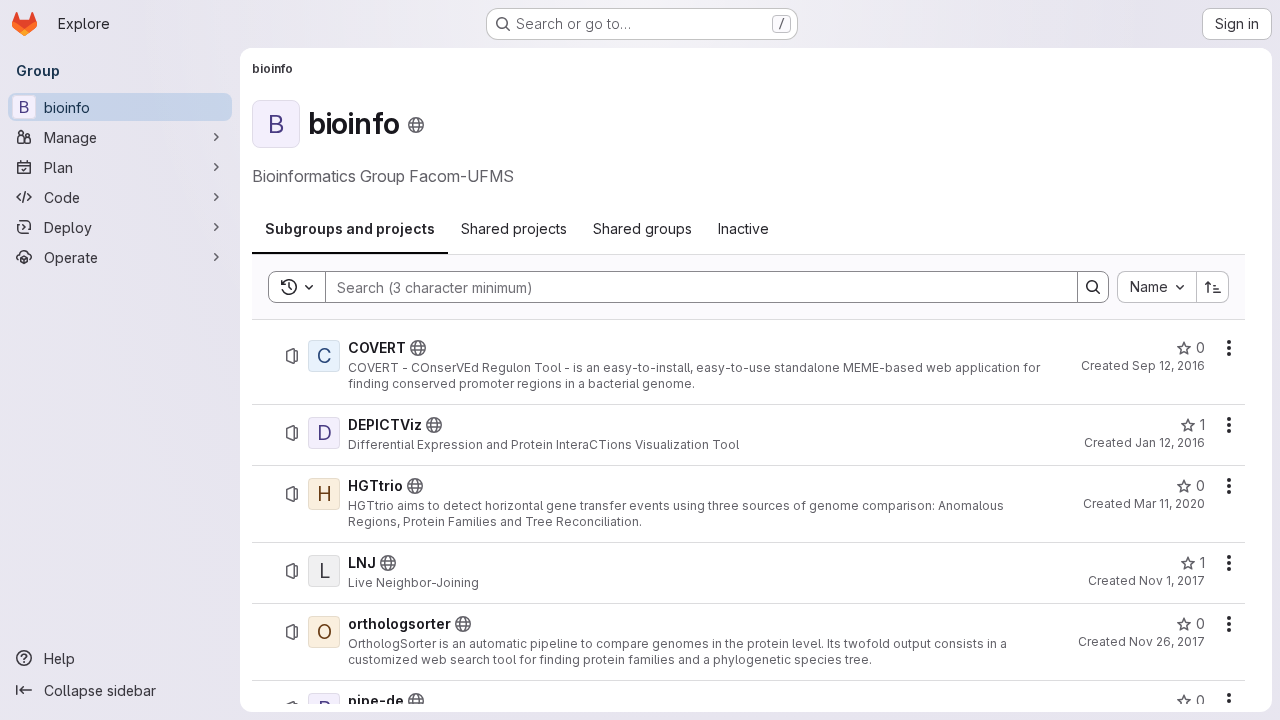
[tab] (350, 229)
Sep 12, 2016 (1168, 365)
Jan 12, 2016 (1170, 442)
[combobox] (1156, 287)
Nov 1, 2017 (1172, 580)
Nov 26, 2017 (1167, 641)
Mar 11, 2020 (1169, 503)
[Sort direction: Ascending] (1213, 287)
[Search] (1093, 287)
